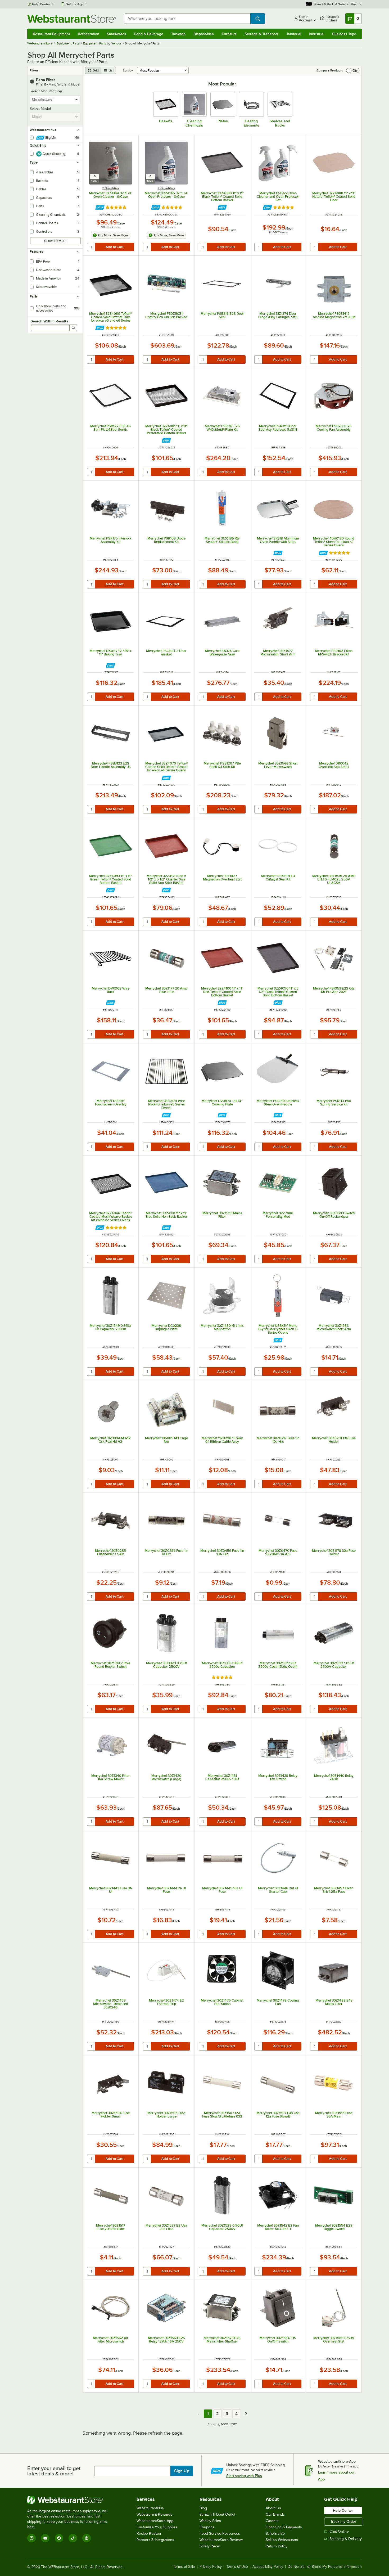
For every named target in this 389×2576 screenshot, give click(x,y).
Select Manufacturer (46, 91)
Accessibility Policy (268, 2567)
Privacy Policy (211, 2567)
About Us (273, 2508)
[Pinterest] (87, 2538)
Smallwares (117, 34)
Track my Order (343, 2521)
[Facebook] (59, 2538)
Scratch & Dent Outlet (217, 2514)
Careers (272, 2521)
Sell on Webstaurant (282, 2540)
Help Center (41, 4)
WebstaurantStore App (155, 2521)
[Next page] (246, 2414)
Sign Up (182, 2471)
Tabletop (178, 34)
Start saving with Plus (244, 2476)
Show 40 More (55, 241)
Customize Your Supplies (157, 2527)
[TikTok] (73, 2538)
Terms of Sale (184, 2567)
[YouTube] (45, 2538)
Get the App (74, 4)
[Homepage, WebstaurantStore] (72, 19)
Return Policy (277, 2546)
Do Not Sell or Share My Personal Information (325, 2567)
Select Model (40, 109)
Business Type (344, 34)
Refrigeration (89, 34)
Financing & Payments (284, 2527)
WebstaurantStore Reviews (221, 2540)
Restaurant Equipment (51, 34)
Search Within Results (49, 321)
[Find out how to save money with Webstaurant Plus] (100, 207)
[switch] (353, 70)
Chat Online (339, 2531)
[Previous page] (198, 2414)
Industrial (316, 34)
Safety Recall (210, 2546)
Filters (34, 70)
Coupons (207, 2527)
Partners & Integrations (155, 2540)
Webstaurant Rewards (154, 2514)
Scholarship (275, 2534)
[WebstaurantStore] (71, 2500)
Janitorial (294, 34)
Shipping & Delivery (346, 2539)
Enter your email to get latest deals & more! (54, 2471)
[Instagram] (31, 2538)
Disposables (204, 34)
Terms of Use (237, 2567)
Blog (203, 2508)
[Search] (73, 328)
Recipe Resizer (149, 2534)
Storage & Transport (261, 34)
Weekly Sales (210, 2521)
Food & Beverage (149, 34)
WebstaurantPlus (150, 2508)
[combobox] (187, 19)
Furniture (229, 34)
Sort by (128, 70)
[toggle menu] (77, 100)
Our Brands (275, 2514)
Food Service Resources (220, 2534)
